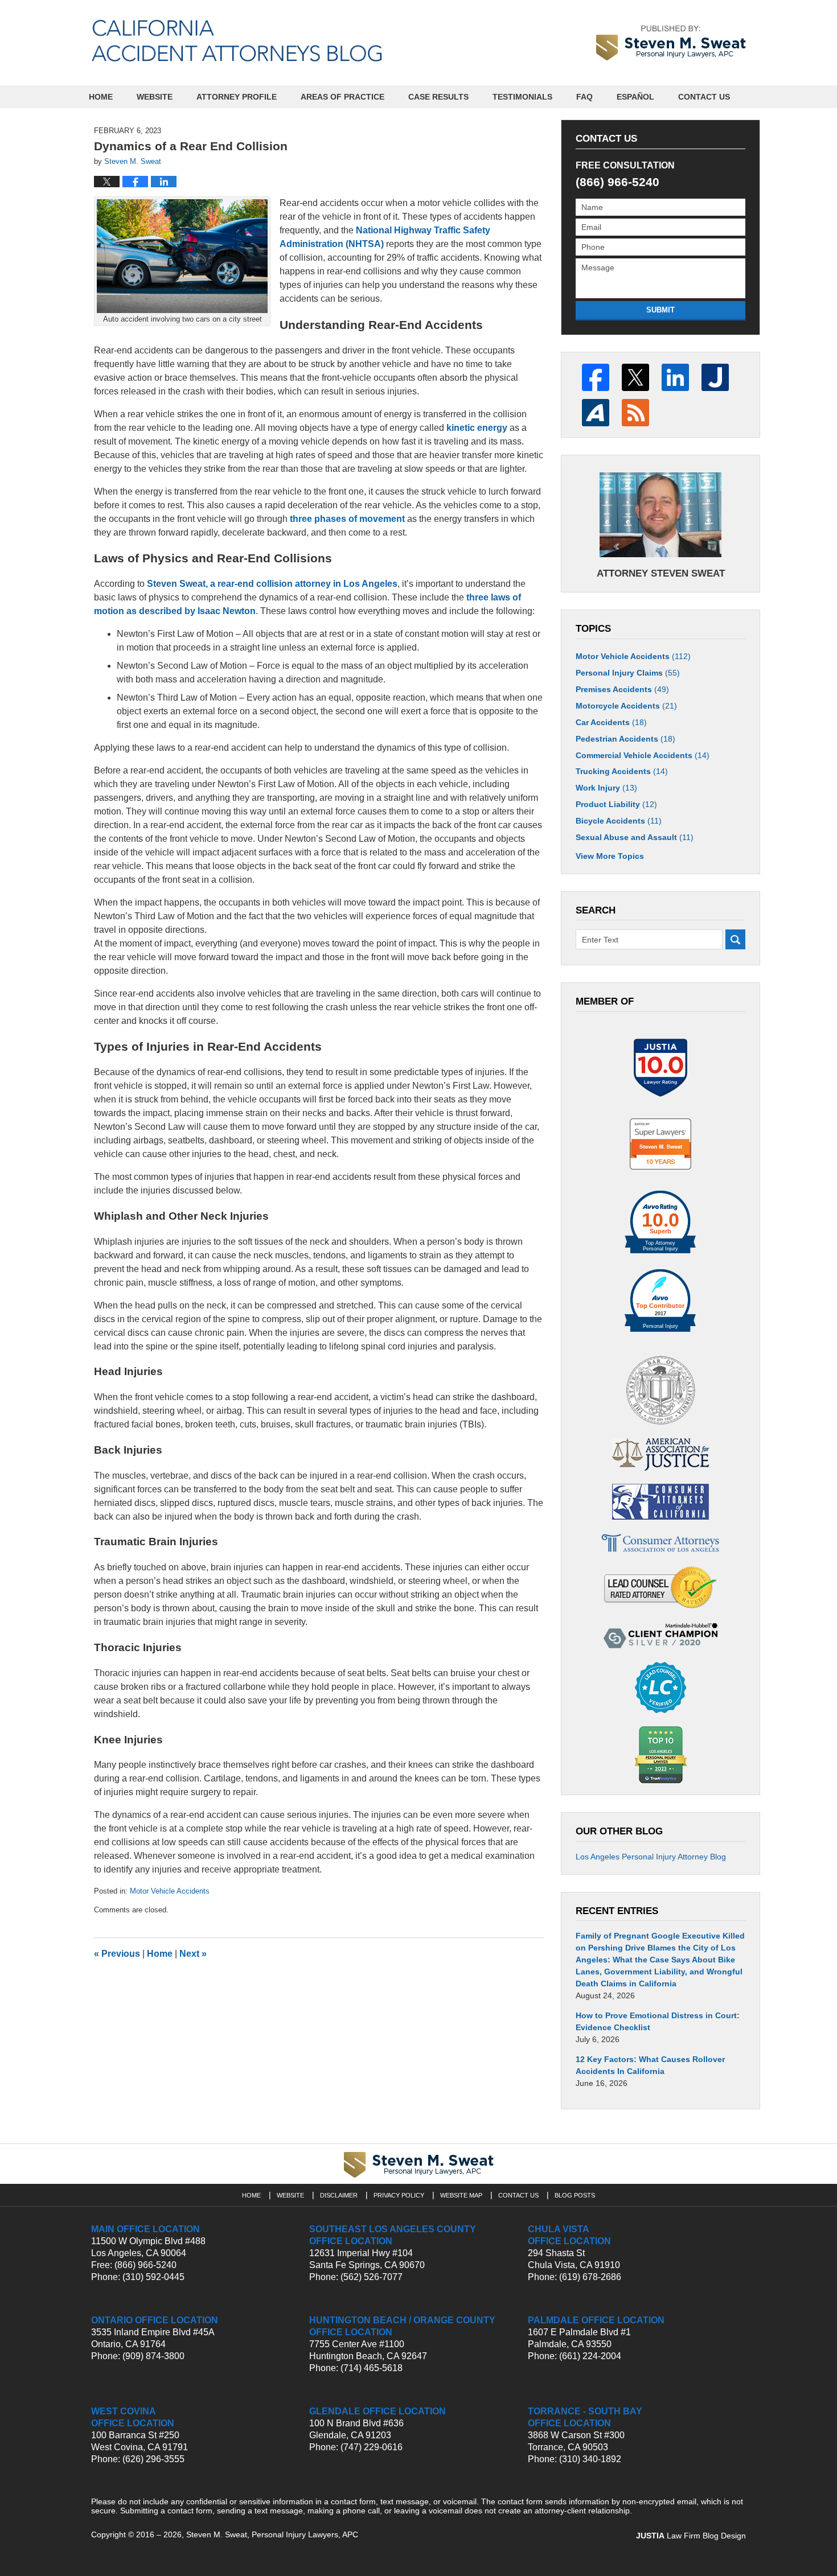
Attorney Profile (237, 97)
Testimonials (522, 97)
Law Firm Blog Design (691, 2536)
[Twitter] (635, 377)
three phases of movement (347, 519)
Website (155, 97)
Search (735, 939)
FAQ (584, 97)
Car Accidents (611, 722)
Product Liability (616, 804)
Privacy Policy (399, 2195)
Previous (117, 1954)
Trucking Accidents (622, 771)
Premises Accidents (622, 689)
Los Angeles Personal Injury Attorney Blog (651, 1857)
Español (635, 97)
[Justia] (715, 377)
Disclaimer (339, 2195)
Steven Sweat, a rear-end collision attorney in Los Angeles (272, 584)
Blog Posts (575, 2195)
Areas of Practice (342, 97)
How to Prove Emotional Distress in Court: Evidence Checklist (658, 2021)
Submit (660, 310)
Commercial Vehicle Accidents (643, 755)
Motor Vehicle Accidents (170, 1891)
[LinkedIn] (675, 377)
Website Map (461, 2195)
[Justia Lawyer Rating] (660, 1068)
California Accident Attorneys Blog (237, 41)
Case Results (438, 97)
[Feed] (635, 413)
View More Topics (610, 856)
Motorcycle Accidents (626, 706)
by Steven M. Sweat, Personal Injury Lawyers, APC (671, 43)
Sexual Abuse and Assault (635, 837)
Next (193, 1954)
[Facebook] (596, 377)
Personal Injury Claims (628, 673)
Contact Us (704, 97)
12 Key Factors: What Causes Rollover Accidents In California (650, 2065)
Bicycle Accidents (619, 821)
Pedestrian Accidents (625, 739)
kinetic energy (477, 428)
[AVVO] (596, 413)
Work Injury (606, 788)
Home (101, 97)
